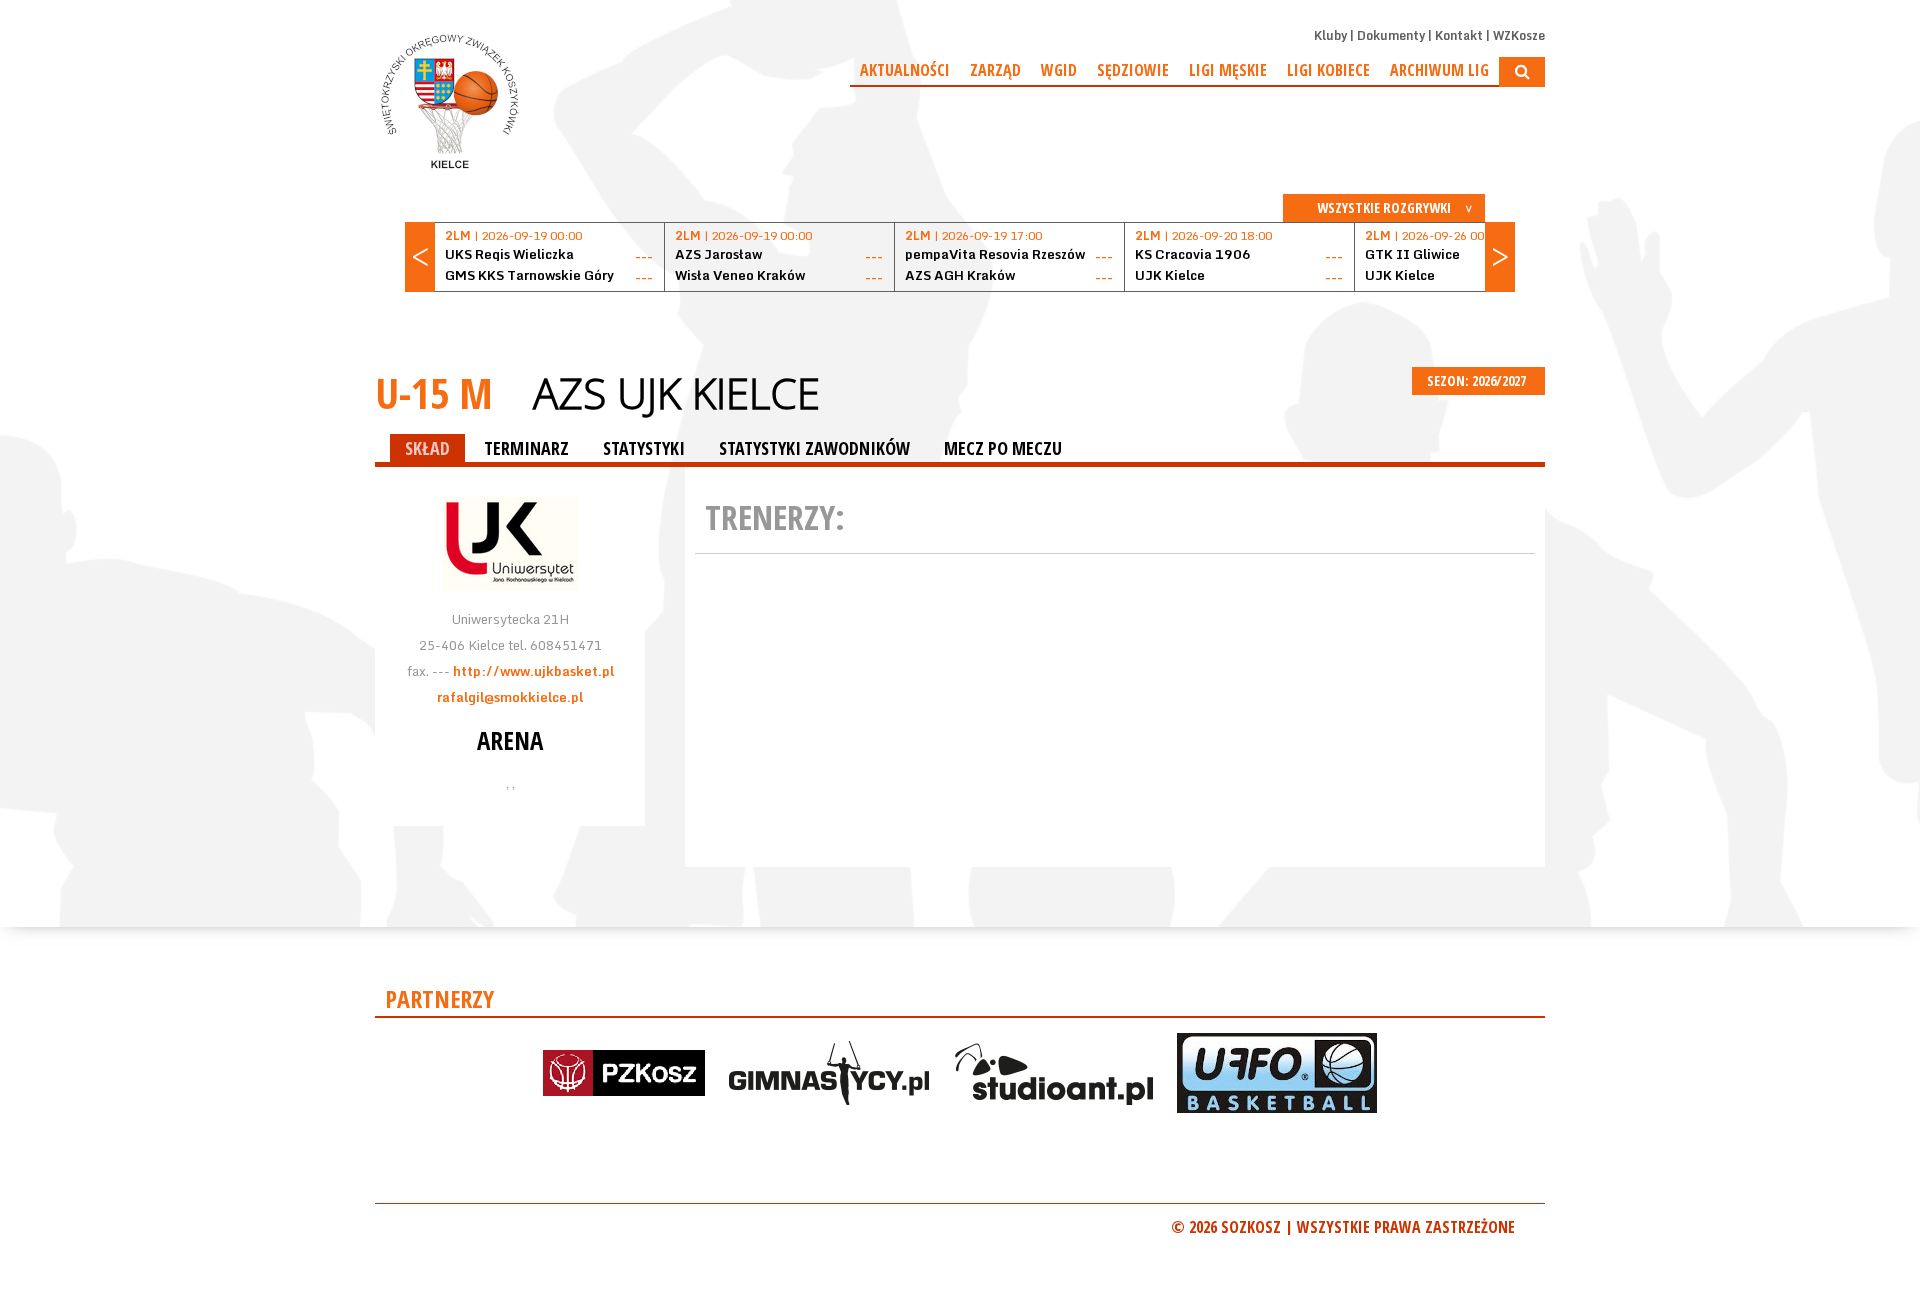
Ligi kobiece (1328, 70)
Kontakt (1459, 35)
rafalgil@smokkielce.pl (510, 697)
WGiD (1059, 70)
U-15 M (434, 392)
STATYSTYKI (644, 448)
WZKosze (1519, 35)
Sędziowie (1133, 70)
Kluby (1330, 35)
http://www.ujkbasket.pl (533, 671)
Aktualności (905, 70)
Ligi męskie (1228, 70)
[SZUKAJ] (1522, 72)
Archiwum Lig (1439, 70)
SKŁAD (427, 448)
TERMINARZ (526, 448)
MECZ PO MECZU (1003, 448)
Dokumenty (1391, 35)
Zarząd (995, 70)
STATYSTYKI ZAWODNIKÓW (814, 448)
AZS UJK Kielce (676, 393)
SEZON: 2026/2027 (1478, 380)
